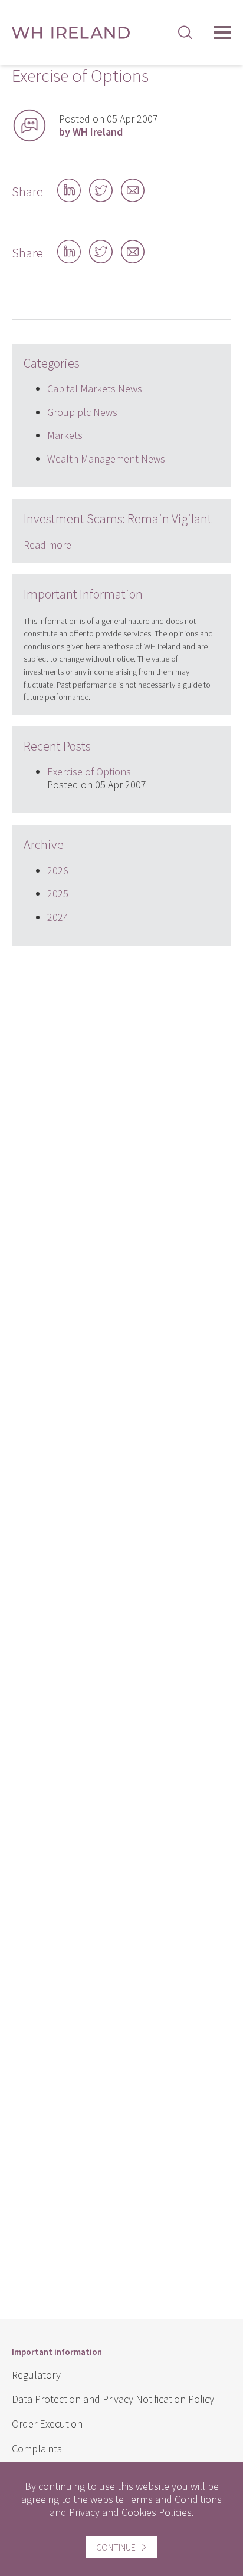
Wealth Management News (106, 459)
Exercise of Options (89, 772)
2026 (58, 871)
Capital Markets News (95, 389)
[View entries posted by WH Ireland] (29, 126)
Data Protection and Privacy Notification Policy (113, 2399)
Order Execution (47, 2424)
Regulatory (36, 2375)
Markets (65, 435)
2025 (58, 894)
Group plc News (82, 412)
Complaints (37, 2448)
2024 (58, 917)
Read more (47, 545)
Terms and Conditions (174, 2499)
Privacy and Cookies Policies (130, 2512)
